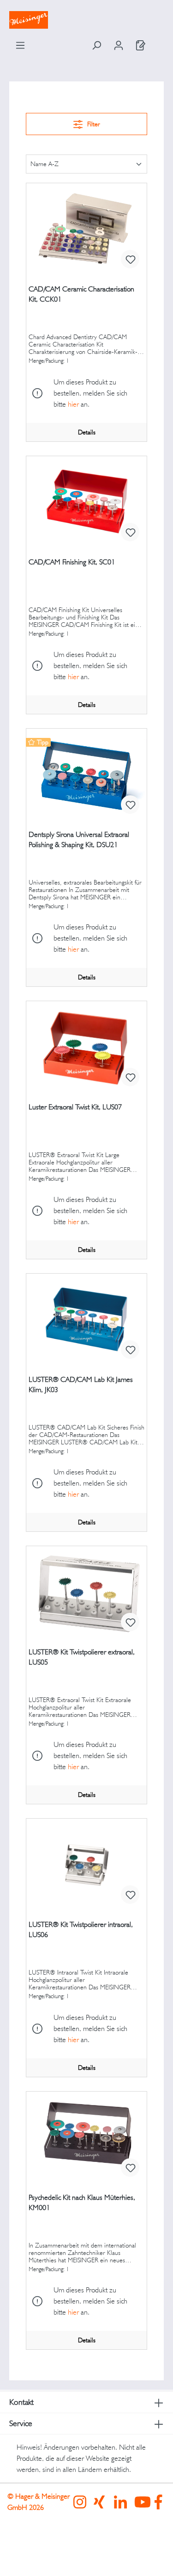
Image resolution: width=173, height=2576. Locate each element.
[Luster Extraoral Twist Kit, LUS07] (86, 1047)
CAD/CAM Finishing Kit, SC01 (72, 562)
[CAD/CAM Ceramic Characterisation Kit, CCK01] (86, 229)
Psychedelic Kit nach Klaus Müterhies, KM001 (82, 2202)
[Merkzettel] (141, 45)
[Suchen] (96, 45)
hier (73, 404)
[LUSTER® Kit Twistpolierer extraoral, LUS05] (86, 1592)
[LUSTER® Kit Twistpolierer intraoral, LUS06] (86, 1865)
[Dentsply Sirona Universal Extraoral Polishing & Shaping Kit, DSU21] (86, 775)
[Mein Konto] (119, 45)
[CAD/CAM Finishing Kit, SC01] (86, 502)
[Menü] (20, 45)
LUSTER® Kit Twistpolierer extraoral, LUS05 (82, 1657)
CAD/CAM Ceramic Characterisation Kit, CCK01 (81, 294)
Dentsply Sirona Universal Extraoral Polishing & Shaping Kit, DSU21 (79, 839)
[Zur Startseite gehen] (86, 20)
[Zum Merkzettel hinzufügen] (130, 259)
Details (87, 432)
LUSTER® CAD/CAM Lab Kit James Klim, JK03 (81, 1384)
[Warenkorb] (158, 43)
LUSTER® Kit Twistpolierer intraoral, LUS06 (81, 1929)
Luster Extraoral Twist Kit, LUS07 (75, 1107)
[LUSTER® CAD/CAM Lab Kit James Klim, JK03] (86, 1320)
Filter (93, 124)
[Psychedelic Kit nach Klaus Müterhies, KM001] (86, 2138)
